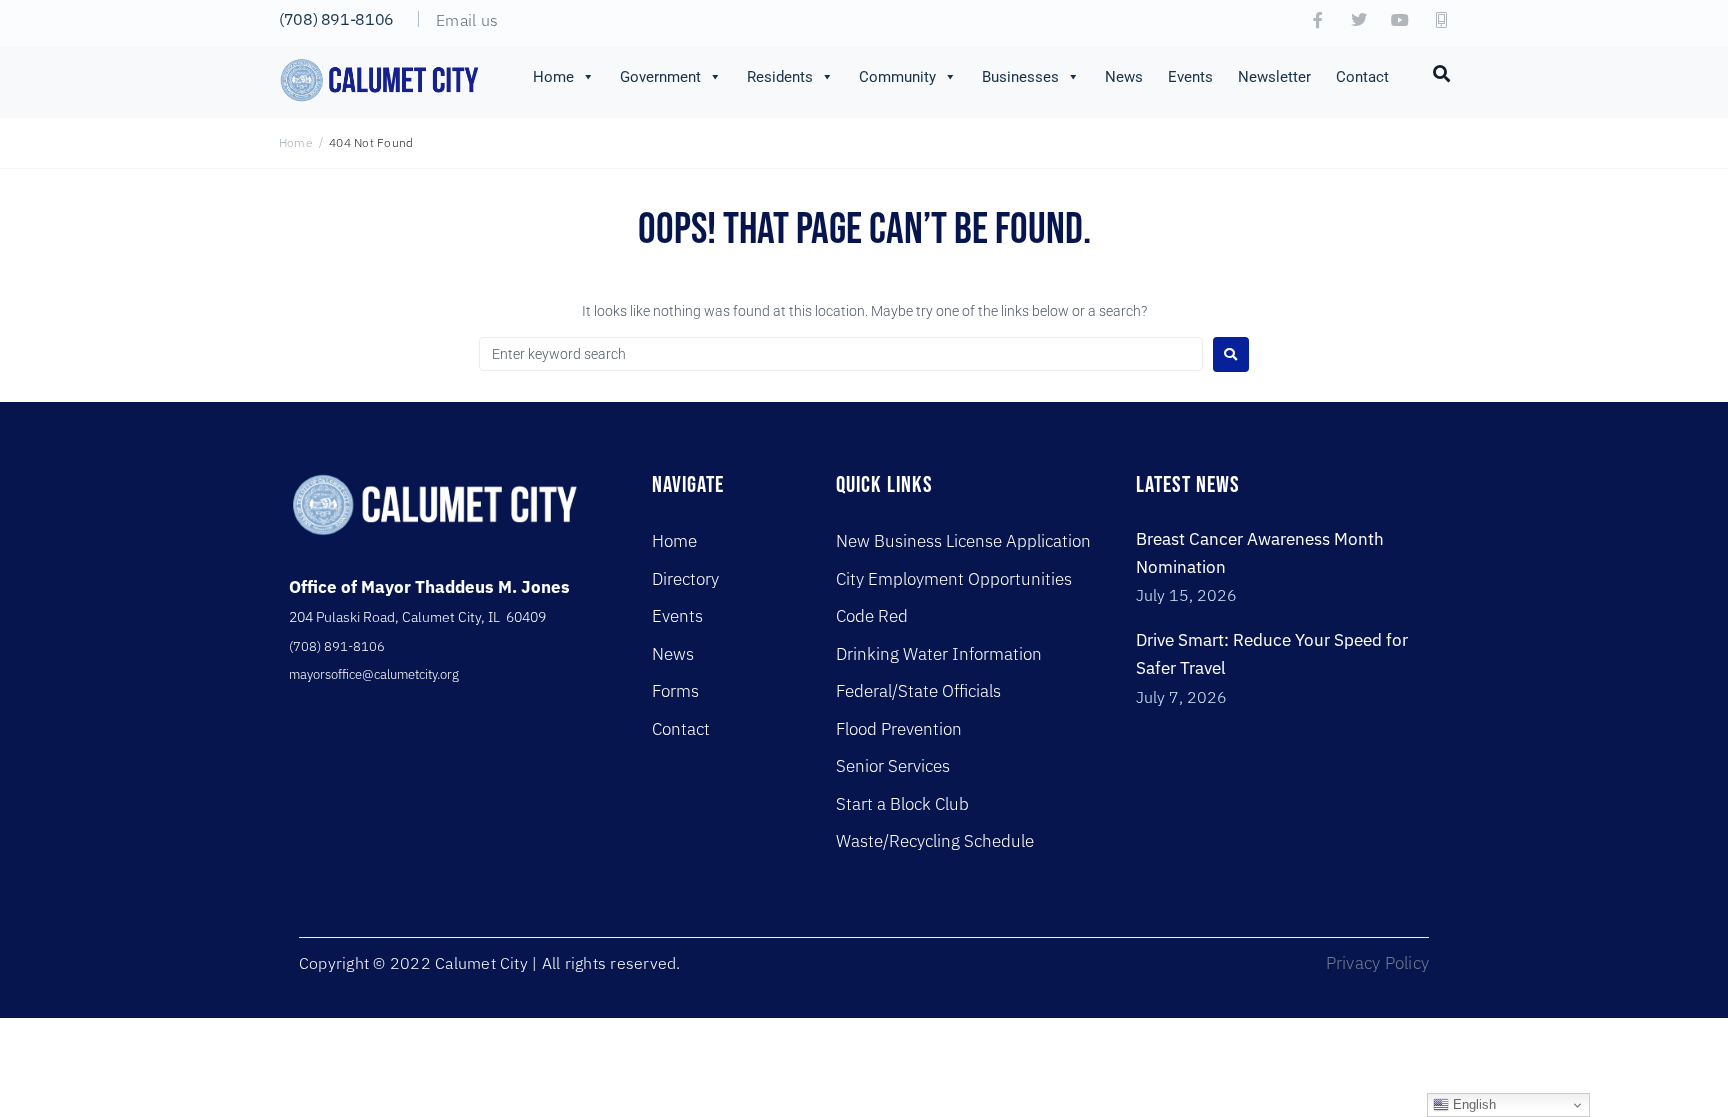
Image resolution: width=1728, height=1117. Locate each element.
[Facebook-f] (1318, 20)
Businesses (1020, 77)
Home (553, 77)
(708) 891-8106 (336, 19)
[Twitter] (1359, 20)
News (1124, 77)
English (1472, 1104)
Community (897, 77)
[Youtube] (1400, 20)
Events (1190, 77)
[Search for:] (841, 354)
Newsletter (1274, 77)
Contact (1362, 77)
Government (660, 77)
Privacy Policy (1377, 963)
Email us (467, 20)
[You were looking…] (1442, 72)
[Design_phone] (1441, 20)
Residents (780, 77)
